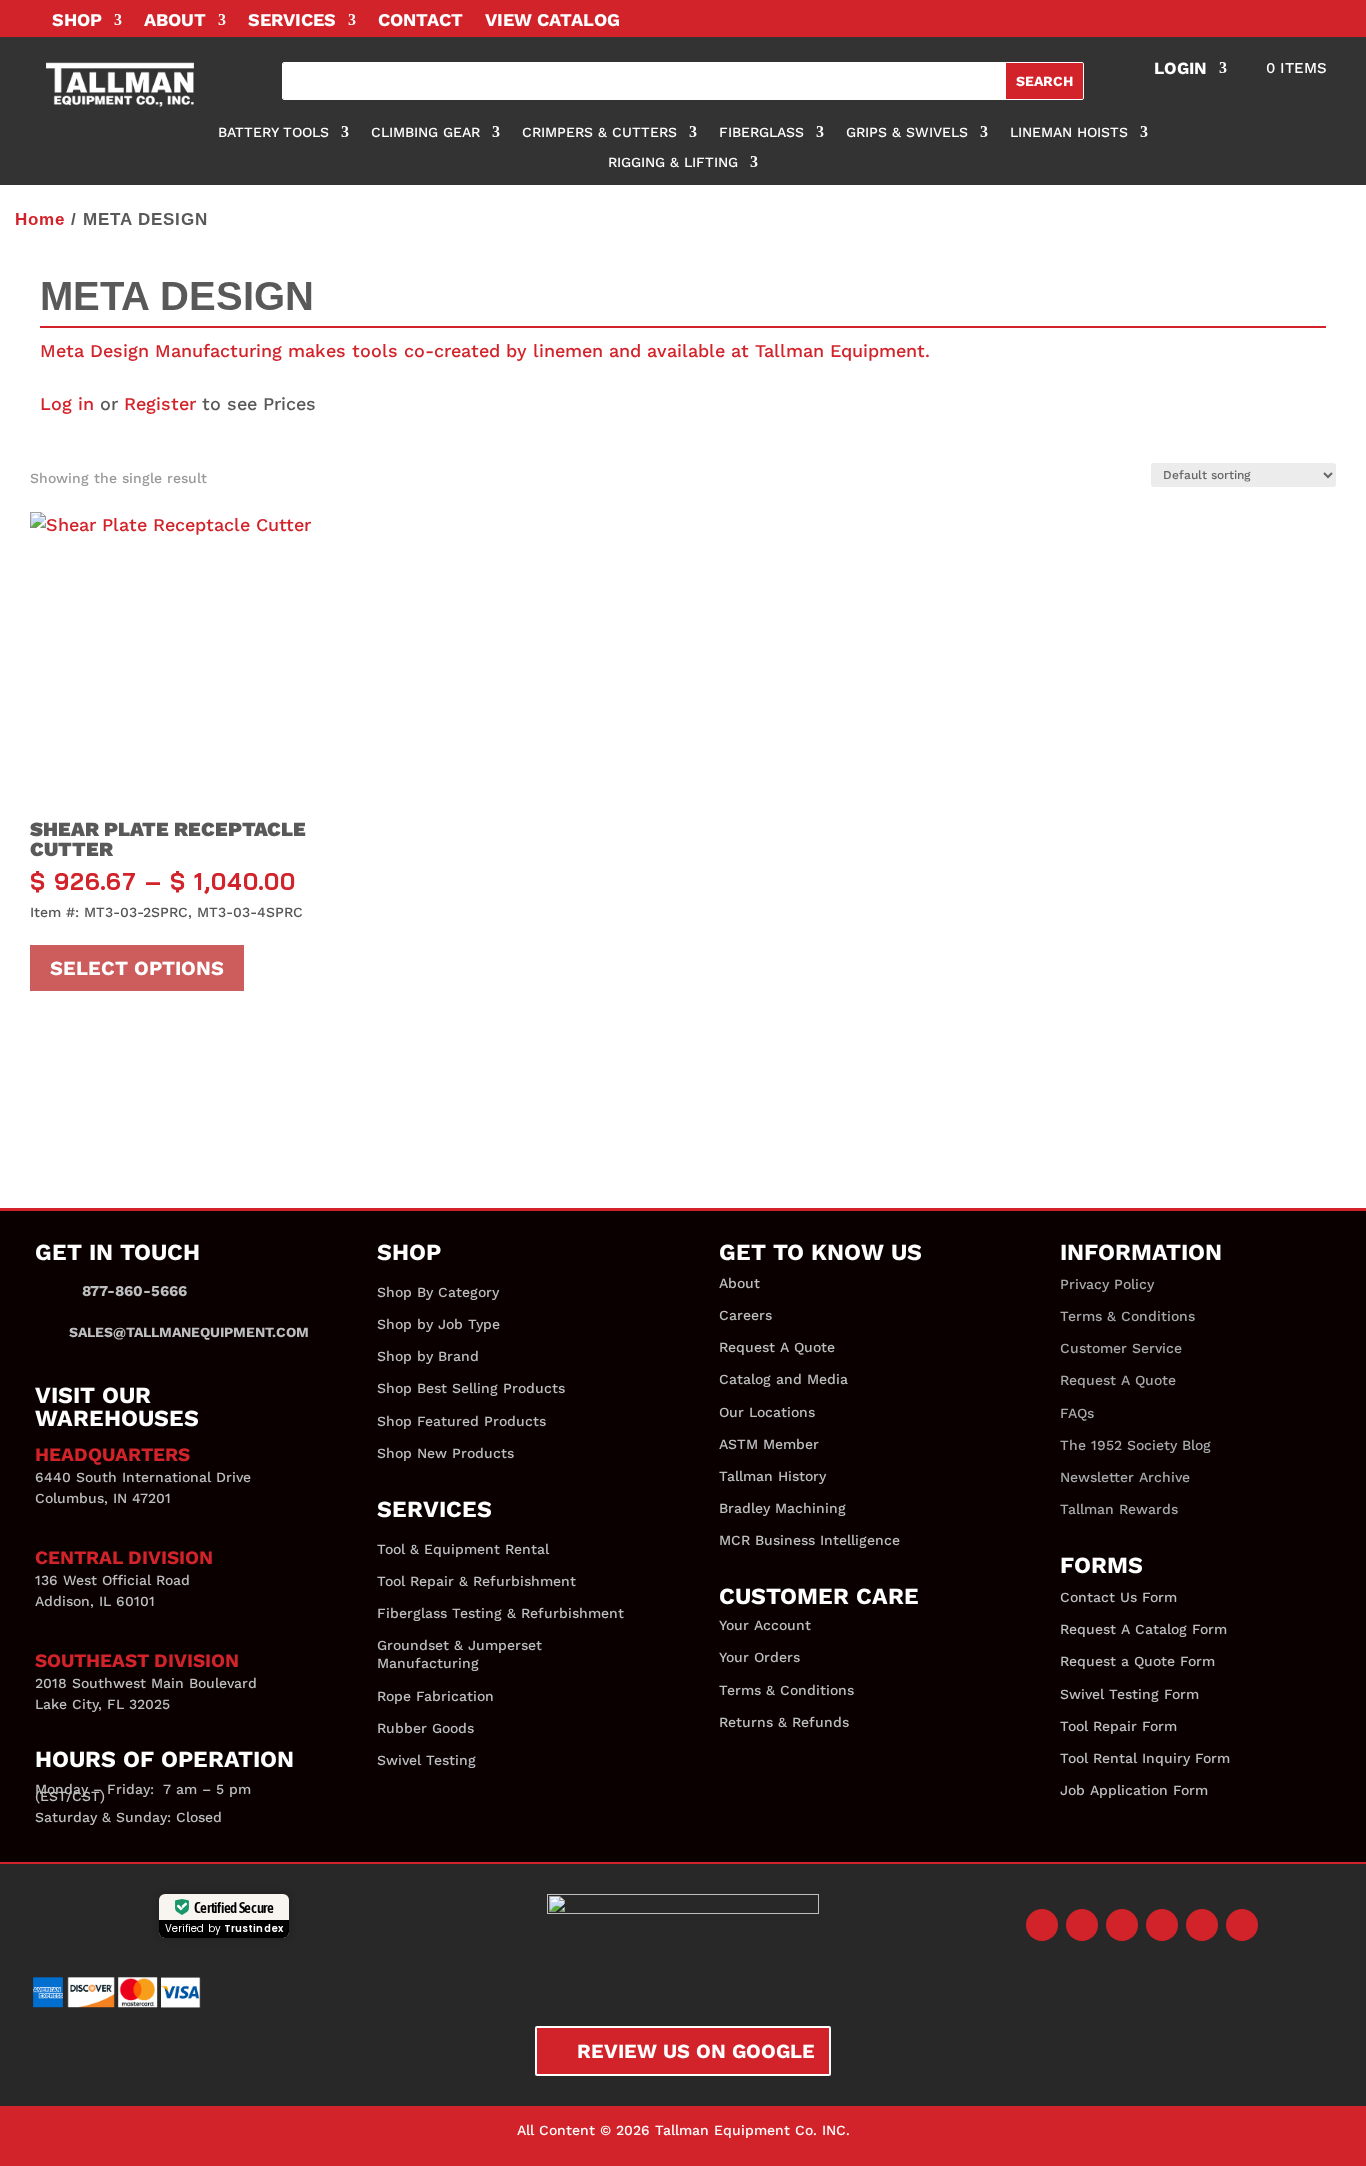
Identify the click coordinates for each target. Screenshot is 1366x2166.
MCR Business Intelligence (809, 1540)
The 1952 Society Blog (1135, 1445)
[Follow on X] (1082, 1925)
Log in (67, 403)
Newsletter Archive (1125, 1477)
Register (160, 403)
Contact (420, 21)
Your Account (765, 1625)
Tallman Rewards (1119, 1509)
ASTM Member (769, 1444)
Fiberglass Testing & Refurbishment (500, 1613)
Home (40, 219)
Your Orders (759, 1657)
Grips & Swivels (907, 132)
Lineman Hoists (1069, 132)
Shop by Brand (428, 1356)
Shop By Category (438, 1292)
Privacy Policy (1107, 1284)
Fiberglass (761, 132)
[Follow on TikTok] (1242, 1925)
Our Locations (767, 1412)
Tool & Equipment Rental (463, 1549)
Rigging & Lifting (673, 162)
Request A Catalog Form (1143, 1629)
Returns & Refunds (784, 1722)
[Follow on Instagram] (1122, 1925)
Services (292, 21)
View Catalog (552, 21)
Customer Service (1121, 1348)
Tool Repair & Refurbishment (476, 1581)
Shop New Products (445, 1453)
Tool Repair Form (1118, 1726)
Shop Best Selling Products (471, 1388)
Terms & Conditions (786, 1690)
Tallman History (772, 1476)
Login (1180, 69)
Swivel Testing (426, 1760)
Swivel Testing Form (1129, 1694)
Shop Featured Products (461, 1421)
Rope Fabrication (435, 1696)
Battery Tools (273, 132)
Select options (137, 968)
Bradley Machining (782, 1508)
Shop (77, 21)
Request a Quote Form (1137, 1661)
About (175, 21)
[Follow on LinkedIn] (1202, 1925)
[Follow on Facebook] (1042, 1925)
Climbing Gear (425, 132)
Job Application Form (1134, 1790)
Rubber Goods (425, 1728)
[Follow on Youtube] (1162, 1925)
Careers (745, 1315)
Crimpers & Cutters (599, 132)
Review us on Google (696, 2051)
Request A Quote (777, 1347)
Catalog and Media (783, 1379)
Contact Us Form (1118, 1597)
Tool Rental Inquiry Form (1145, 1758)
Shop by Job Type (438, 1324)
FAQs (1077, 1413)
